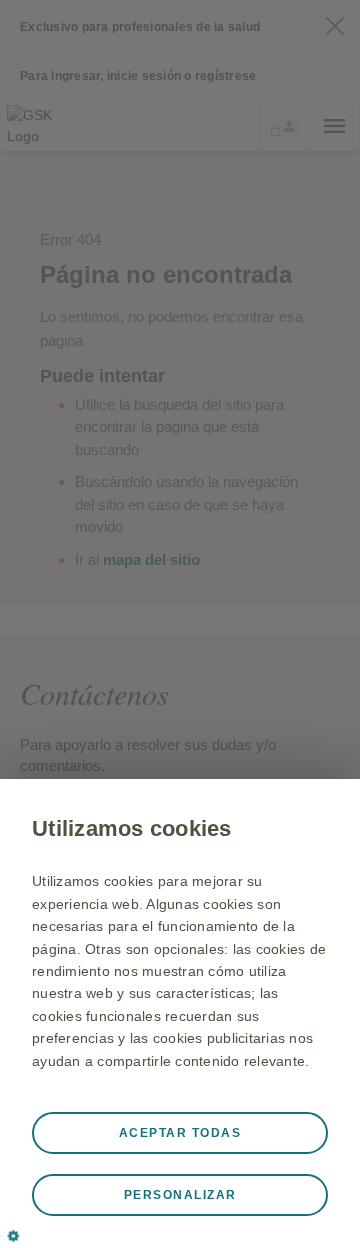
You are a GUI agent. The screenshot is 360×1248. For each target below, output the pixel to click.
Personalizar (180, 1195)
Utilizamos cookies (132, 828)
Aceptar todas (180, 1133)
